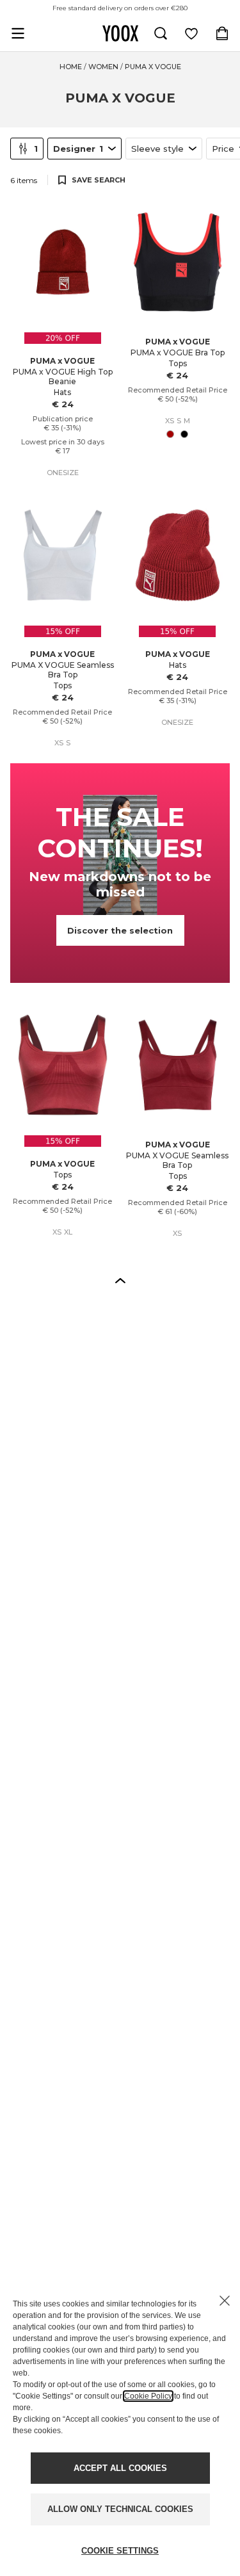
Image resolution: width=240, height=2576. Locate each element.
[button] (120, 1280)
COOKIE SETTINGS (120, 2551)
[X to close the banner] (225, 2301)
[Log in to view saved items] (191, 33)
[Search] (161, 33)
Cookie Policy (148, 2396)
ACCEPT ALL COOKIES (120, 2468)
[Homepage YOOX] (120, 33)
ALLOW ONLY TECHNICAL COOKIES (120, 2509)
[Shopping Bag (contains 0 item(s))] (222, 33)
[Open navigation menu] (18, 33)
